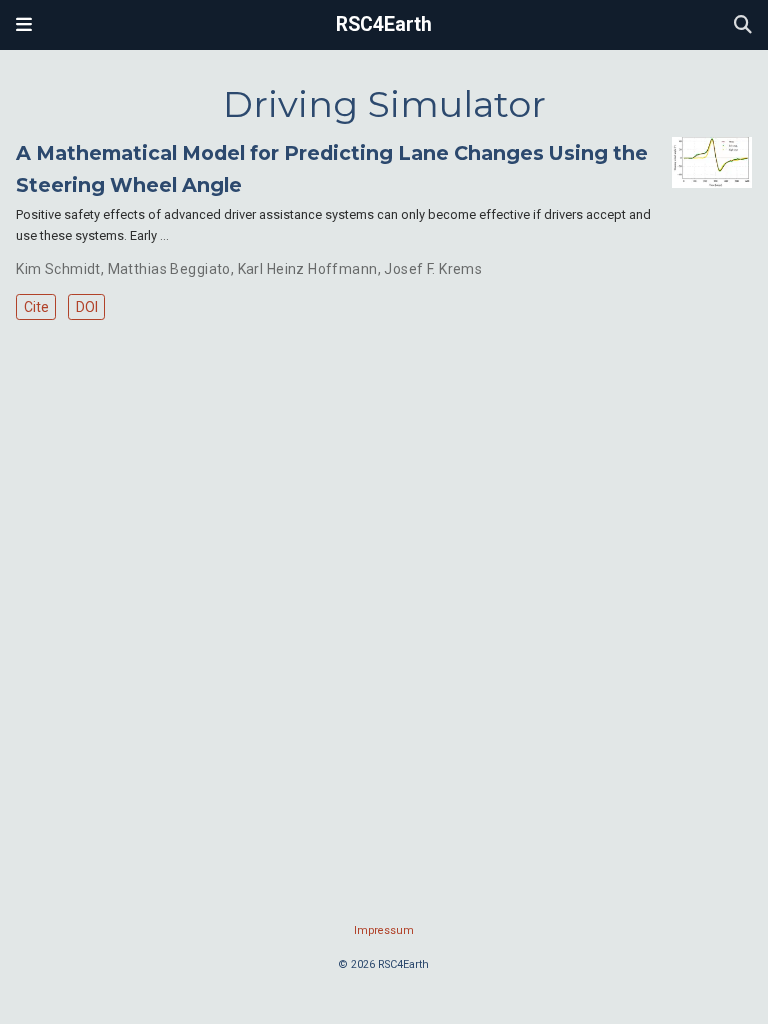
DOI (87, 307)
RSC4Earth (384, 24)
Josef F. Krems (433, 269)
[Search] (743, 25)
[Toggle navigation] (24, 25)
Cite (36, 307)
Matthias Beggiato (169, 269)
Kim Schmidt (58, 269)
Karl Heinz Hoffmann (308, 269)
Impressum (384, 930)
